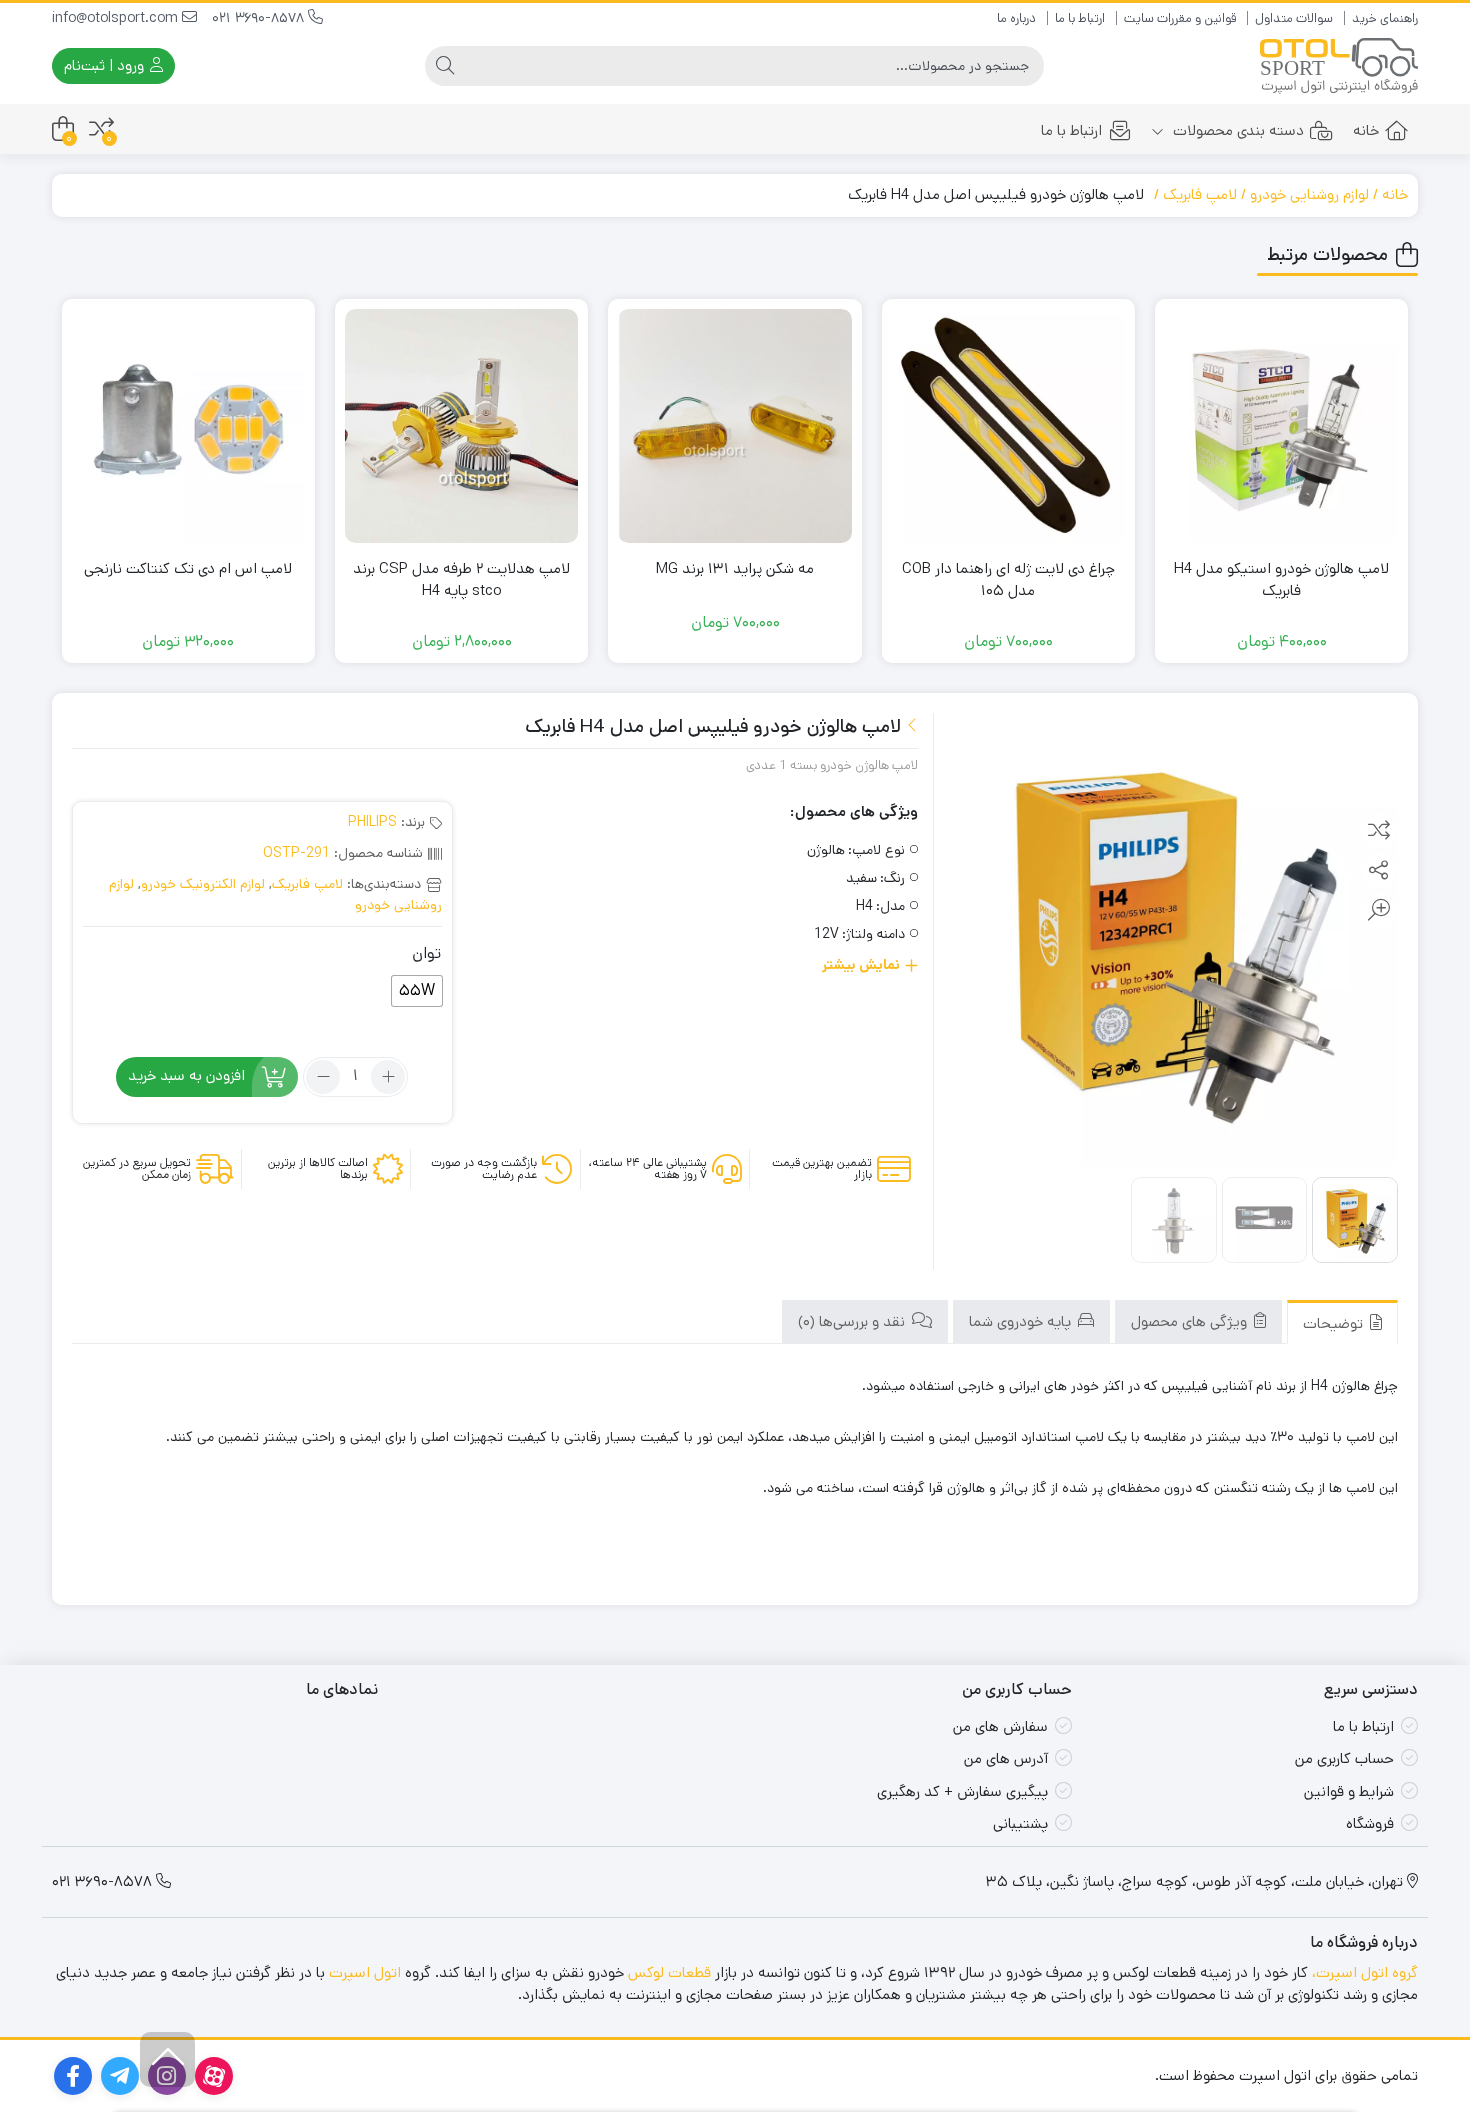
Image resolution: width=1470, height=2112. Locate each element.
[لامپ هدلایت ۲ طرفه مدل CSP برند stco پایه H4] (461, 425)
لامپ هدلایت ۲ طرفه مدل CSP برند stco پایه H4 (461, 580)
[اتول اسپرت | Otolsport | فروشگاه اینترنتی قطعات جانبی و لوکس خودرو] (1339, 66)
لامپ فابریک (1200, 194)
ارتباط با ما (1080, 18)
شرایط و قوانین (1349, 1791)
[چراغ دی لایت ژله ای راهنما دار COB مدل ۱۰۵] (1008, 425)
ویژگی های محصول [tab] (1191, 1321)
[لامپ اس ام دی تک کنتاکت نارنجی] (188, 425)
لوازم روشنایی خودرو (1309, 194)
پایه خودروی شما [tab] (1022, 1321)
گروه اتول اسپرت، (1365, 1972)
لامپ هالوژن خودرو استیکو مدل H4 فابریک (1281, 580)
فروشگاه (1370, 1823)
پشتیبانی (1020, 1823)
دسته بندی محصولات (1236, 130)
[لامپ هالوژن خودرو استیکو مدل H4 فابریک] (1281, 425)
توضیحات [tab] (1335, 1323)
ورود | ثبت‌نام (106, 65)
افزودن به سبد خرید (186, 1075)
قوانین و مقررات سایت (1180, 18)
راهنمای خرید (1385, 18)
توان (426, 954)
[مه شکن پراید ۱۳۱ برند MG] (734, 425)
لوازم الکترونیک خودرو (203, 884)
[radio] (417, 991)
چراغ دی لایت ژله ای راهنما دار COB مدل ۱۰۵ (1008, 580)
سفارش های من (1000, 1726)
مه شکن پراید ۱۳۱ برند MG (735, 568)
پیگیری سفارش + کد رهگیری (962, 1791)
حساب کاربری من (1344, 1758)
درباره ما (1016, 18)
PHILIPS (372, 822)
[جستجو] (445, 66)
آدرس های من (1006, 1758)
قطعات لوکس (669, 1972)
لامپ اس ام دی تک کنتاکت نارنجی (188, 568)
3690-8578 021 (260, 18)
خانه (1366, 130)
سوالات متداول (1294, 18)
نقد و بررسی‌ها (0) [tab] (853, 1321)
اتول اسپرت (365, 1972)
